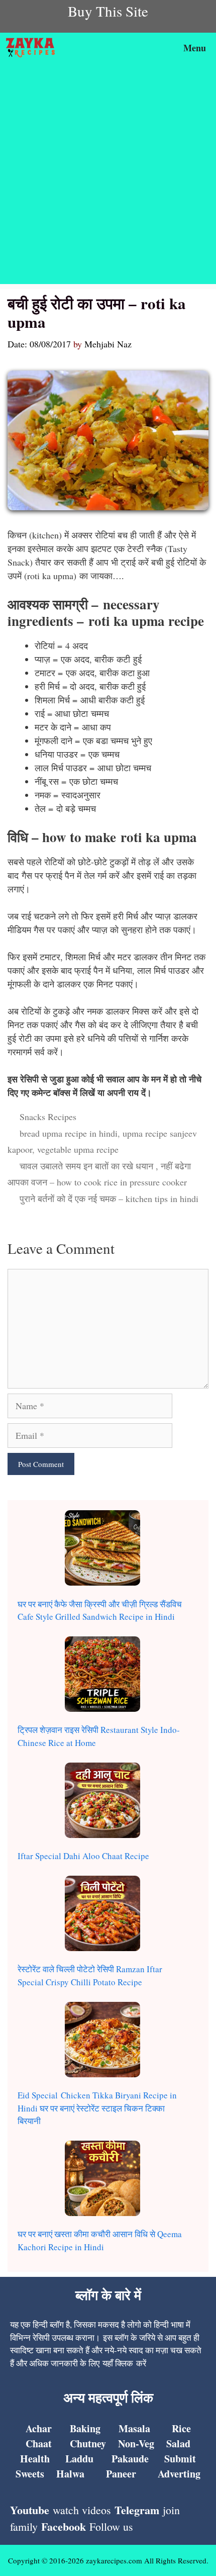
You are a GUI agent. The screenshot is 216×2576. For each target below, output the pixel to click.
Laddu (79, 2459)
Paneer (121, 2474)
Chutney (88, 2444)
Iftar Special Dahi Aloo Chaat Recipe (83, 1856)
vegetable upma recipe (78, 1149)
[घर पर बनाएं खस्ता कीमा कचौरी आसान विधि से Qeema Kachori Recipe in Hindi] (102, 2180)
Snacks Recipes (48, 1117)
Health (35, 2459)
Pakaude (130, 2459)
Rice (181, 2428)
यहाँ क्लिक (118, 2363)
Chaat (39, 2444)
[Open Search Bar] (148, 48)
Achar (39, 2428)
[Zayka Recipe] (33, 48)
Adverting (179, 2474)
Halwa (70, 2474)
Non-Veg (136, 2444)
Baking (85, 2428)
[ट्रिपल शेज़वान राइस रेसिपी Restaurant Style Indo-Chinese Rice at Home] (102, 1676)
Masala (134, 2428)
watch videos (82, 2510)
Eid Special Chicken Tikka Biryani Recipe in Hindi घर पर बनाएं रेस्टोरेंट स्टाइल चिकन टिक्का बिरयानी (97, 2108)
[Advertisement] (108, 176)
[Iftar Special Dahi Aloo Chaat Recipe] (102, 1802)
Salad (178, 2444)
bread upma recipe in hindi (69, 1133)
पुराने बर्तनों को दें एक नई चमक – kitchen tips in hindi (109, 1199)
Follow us (111, 2526)
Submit (180, 2459)
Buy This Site (108, 11)
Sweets (30, 2474)
